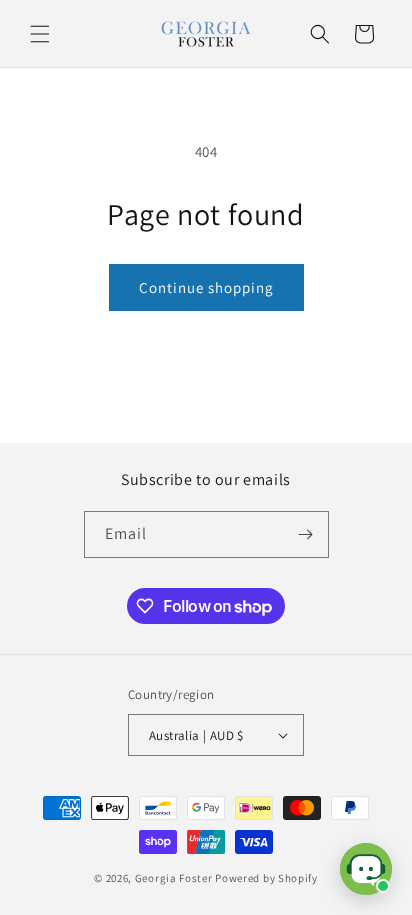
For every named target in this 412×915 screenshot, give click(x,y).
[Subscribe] (306, 534)
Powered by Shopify (266, 878)
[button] (40, 34)
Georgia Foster (174, 878)
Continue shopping (206, 287)
